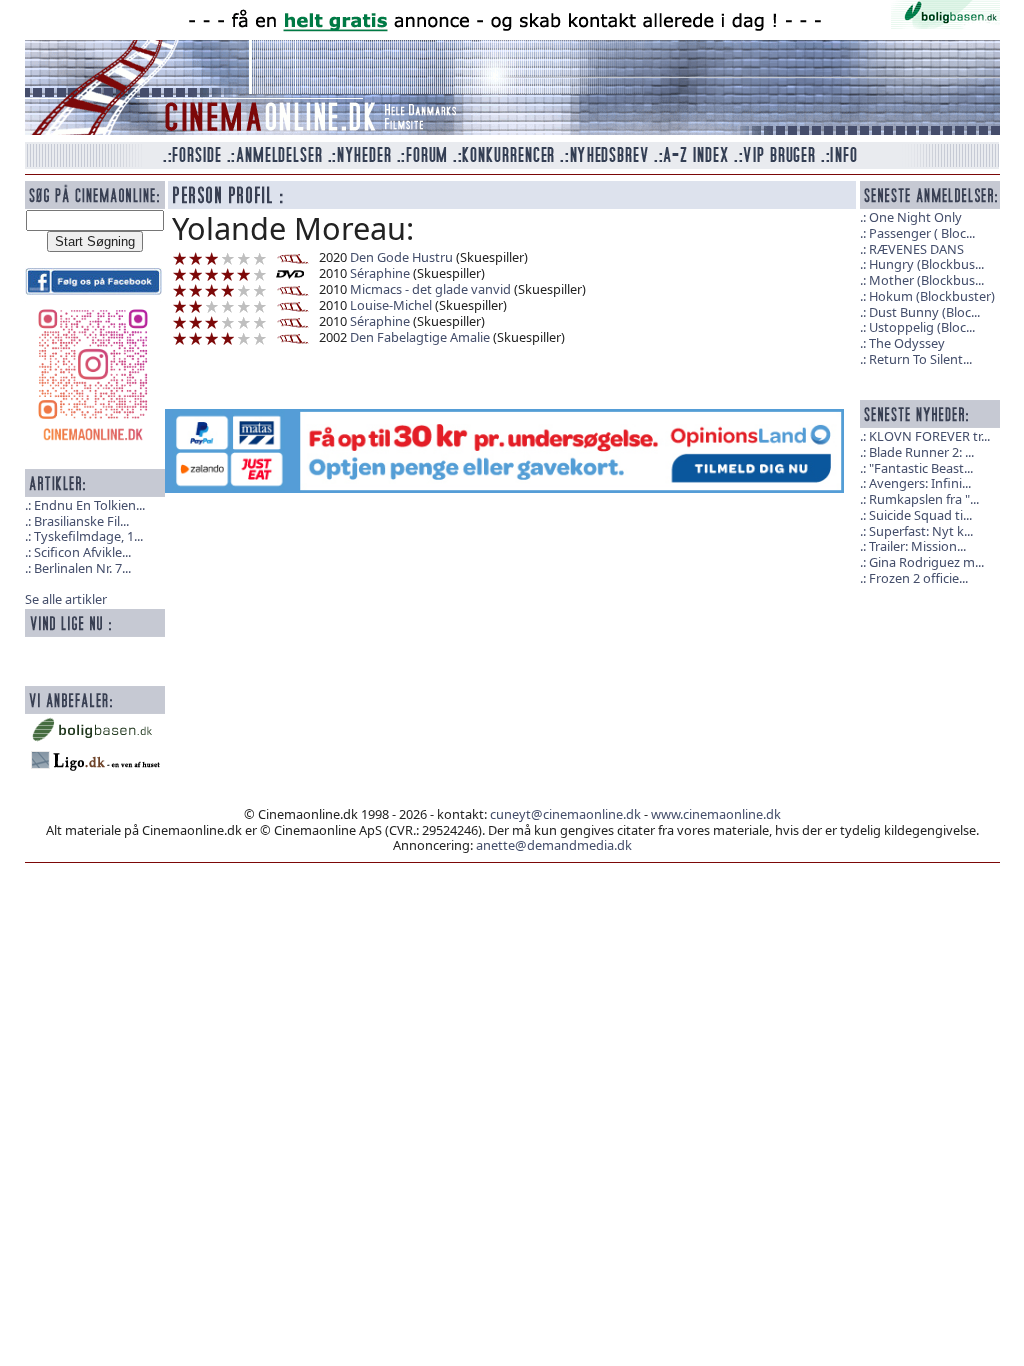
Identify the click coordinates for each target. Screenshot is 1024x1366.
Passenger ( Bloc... (922, 233)
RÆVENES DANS (916, 249)
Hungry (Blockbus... (926, 264)
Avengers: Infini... (920, 483)
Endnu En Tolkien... (89, 505)
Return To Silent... (920, 359)
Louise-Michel (391, 305)
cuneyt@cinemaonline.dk (565, 814)
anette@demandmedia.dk (554, 845)
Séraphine (380, 273)
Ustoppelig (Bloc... (922, 327)
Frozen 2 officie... (918, 578)
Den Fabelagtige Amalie (420, 337)
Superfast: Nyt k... (921, 531)
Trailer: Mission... (917, 546)
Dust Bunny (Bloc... (924, 312)
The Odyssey (907, 343)
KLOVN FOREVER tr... (929, 436)
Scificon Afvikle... (82, 552)
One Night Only (915, 217)
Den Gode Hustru (403, 257)
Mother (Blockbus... (926, 280)
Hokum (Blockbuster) (932, 296)
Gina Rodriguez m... (926, 562)
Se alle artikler (66, 599)
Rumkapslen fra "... (924, 499)
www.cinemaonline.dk (716, 814)
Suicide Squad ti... (920, 515)
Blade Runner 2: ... (921, 452)
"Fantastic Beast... (921, 468)
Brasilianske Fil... (81, 521)
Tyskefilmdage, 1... (88, 536)
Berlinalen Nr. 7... (82, 568)
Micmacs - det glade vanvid (430, 289)
